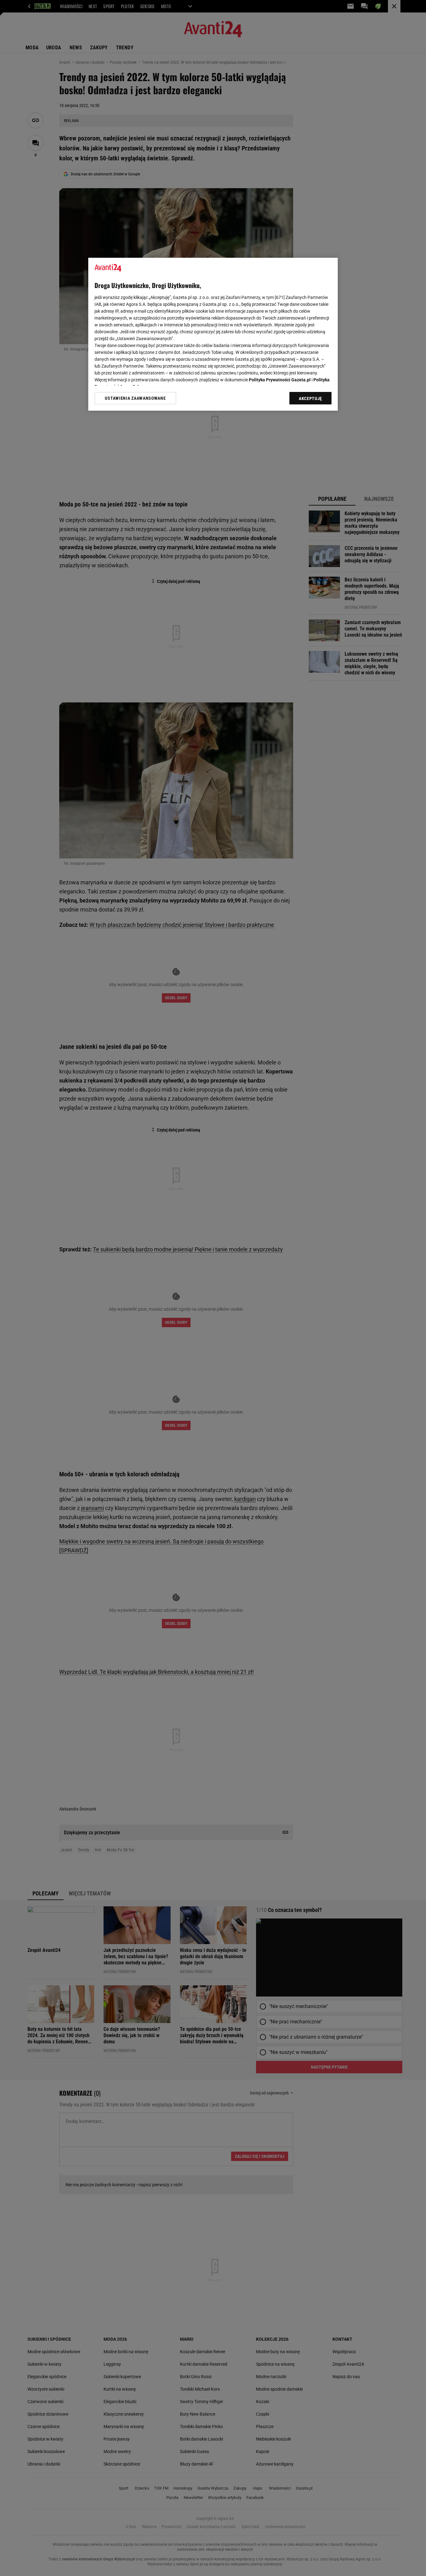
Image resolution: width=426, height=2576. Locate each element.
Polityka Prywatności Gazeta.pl (280, 380)
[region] (213, 334)
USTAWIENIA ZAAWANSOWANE (135, 398)
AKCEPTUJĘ (310, 398)
